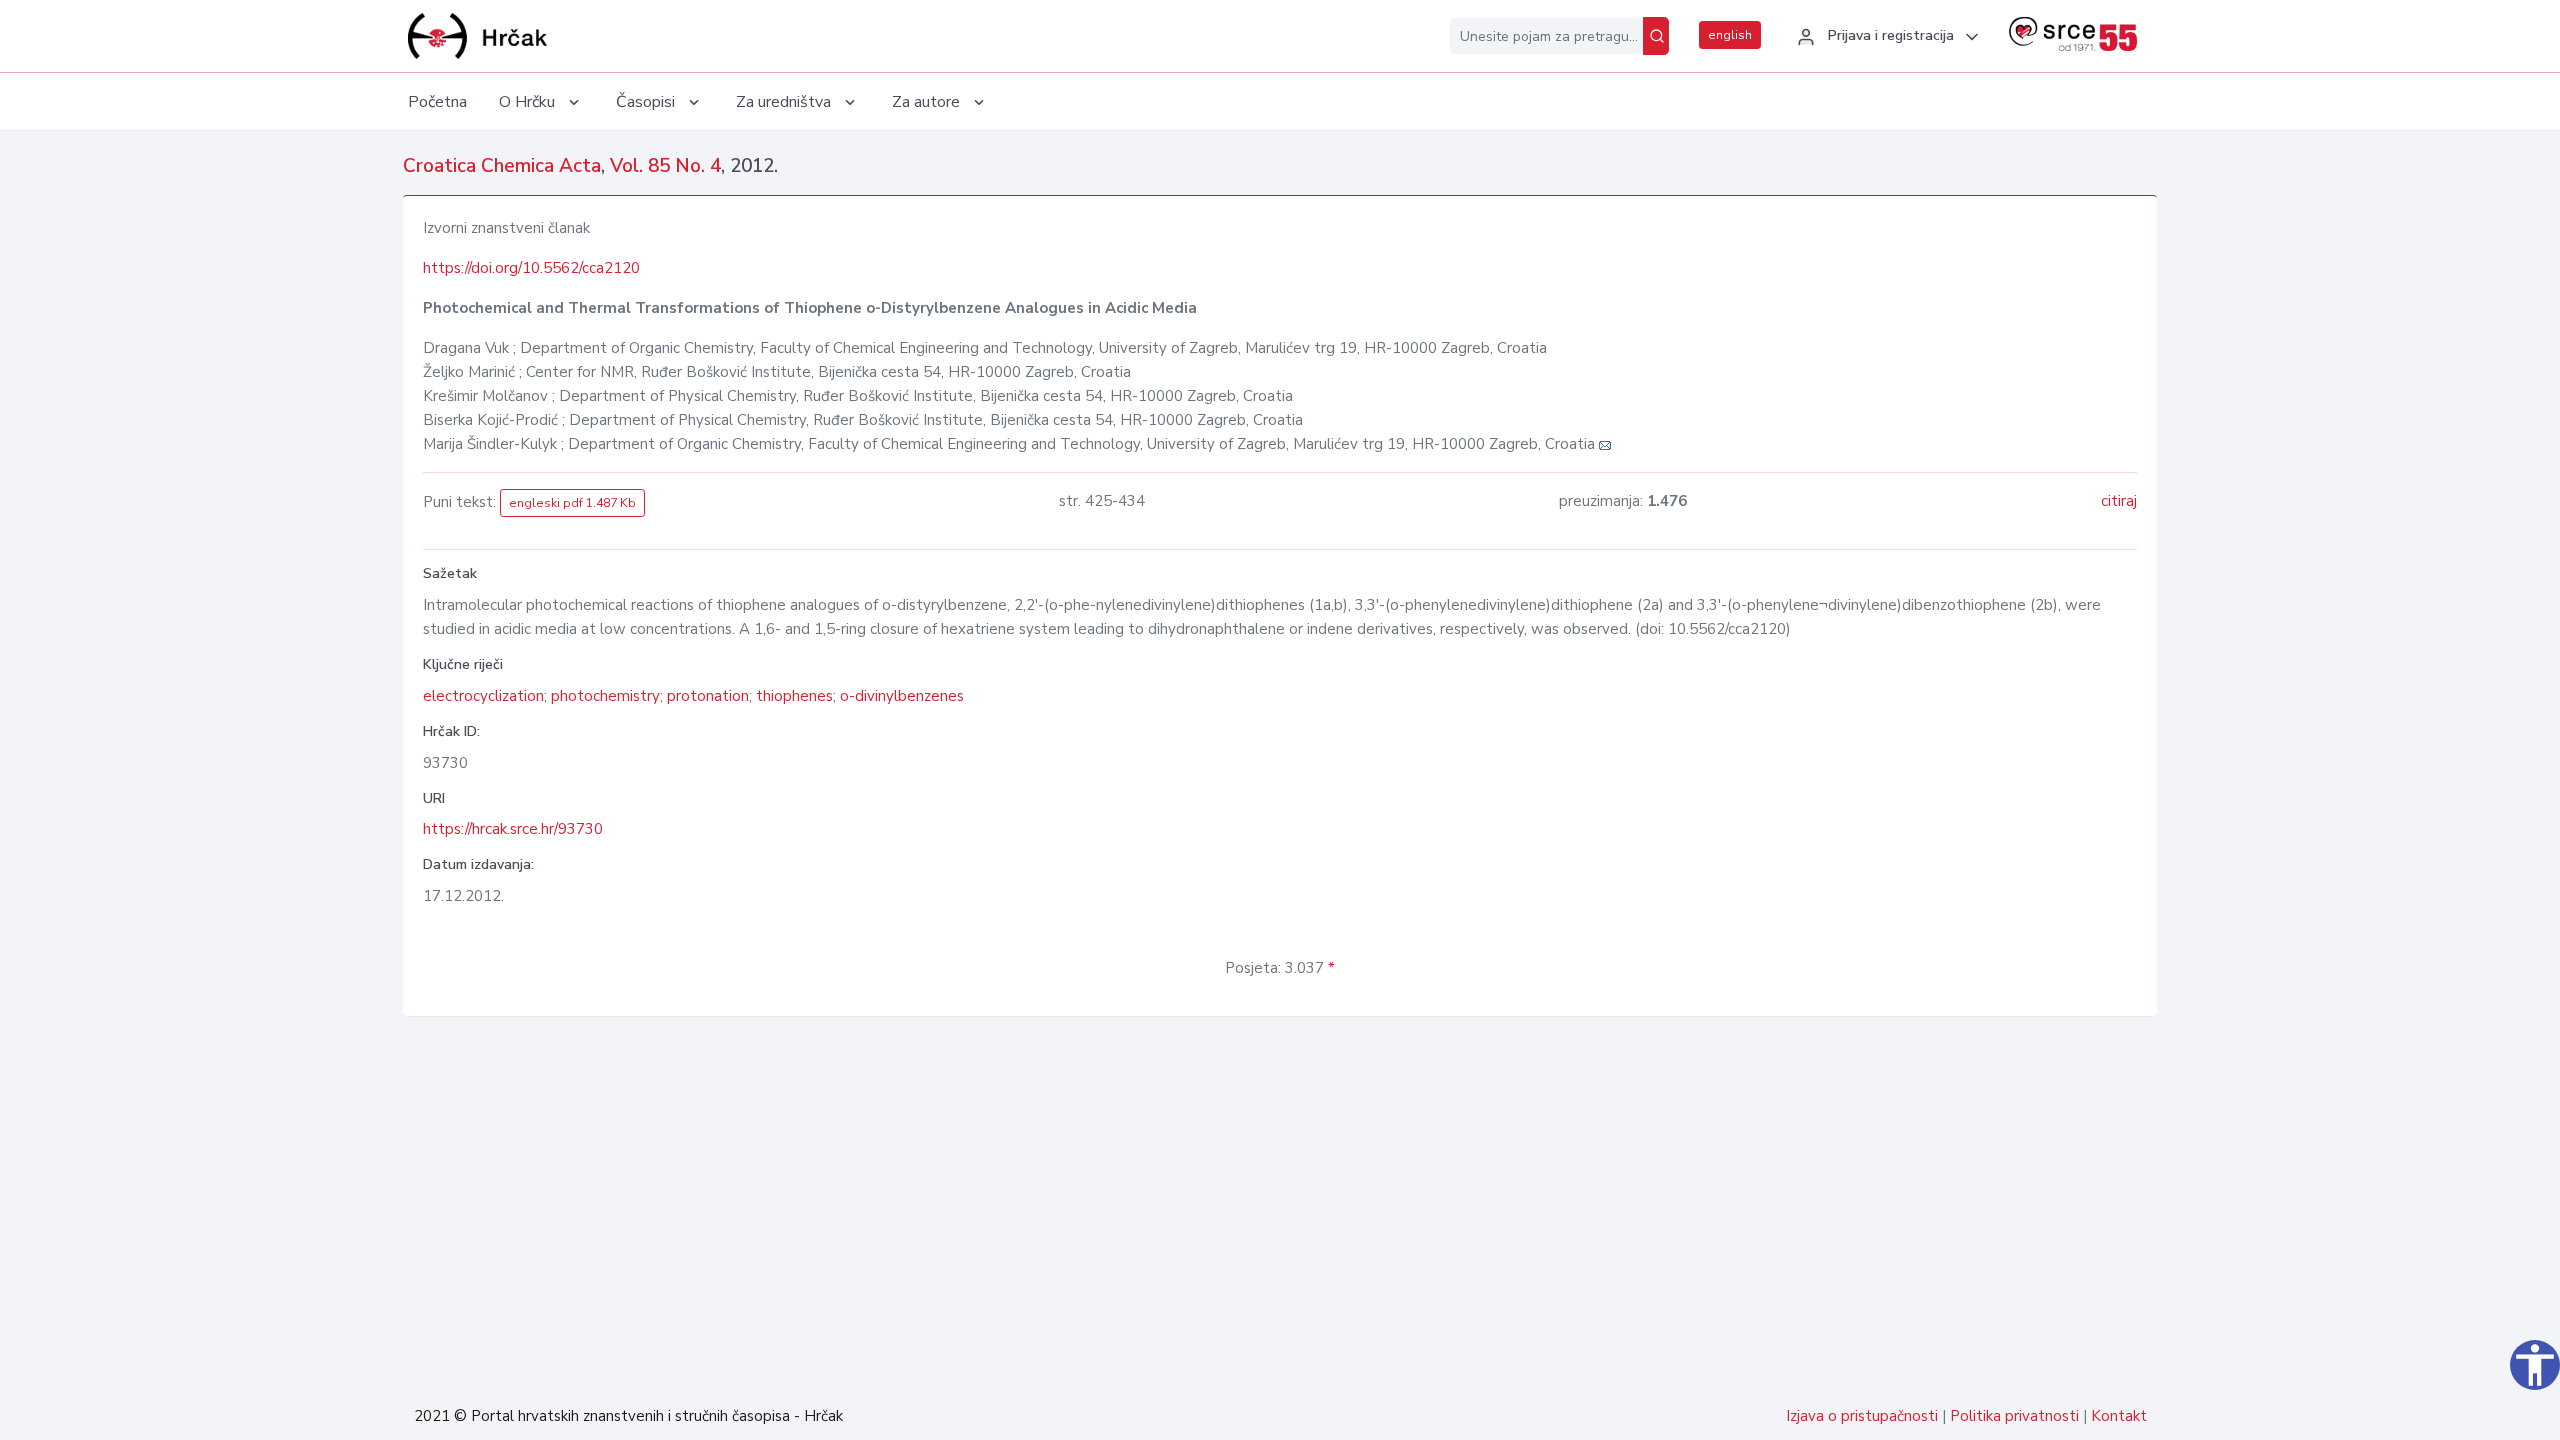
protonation (708, 696)
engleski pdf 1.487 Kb (572, 503)
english (1730, 35)
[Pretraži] (1656, 36)
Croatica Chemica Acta (502, 166)
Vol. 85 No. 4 (665, 166)
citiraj (2119, 501)
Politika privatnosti (2014, 1416)
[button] (1885, 37)
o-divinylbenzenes (902, 696)
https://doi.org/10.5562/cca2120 (531, 268)
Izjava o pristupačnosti (1862, 1416)
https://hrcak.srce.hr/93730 (513, 829)
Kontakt (2119, 1416)
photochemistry (605, 696)
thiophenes (794, 696)
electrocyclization (483, 696)
